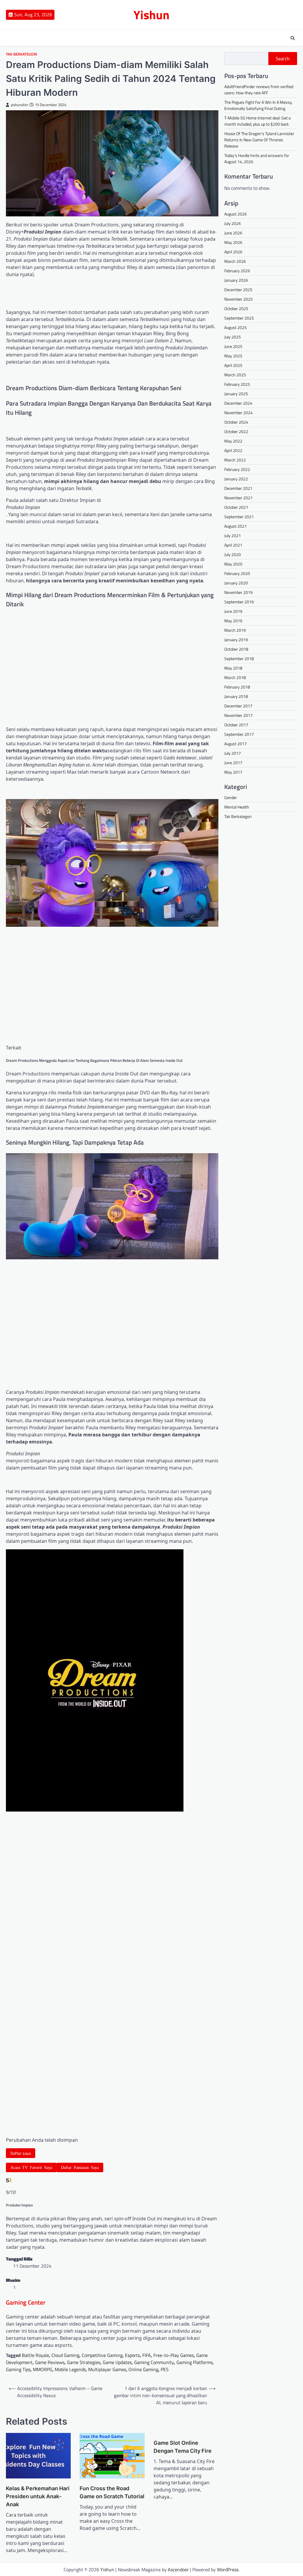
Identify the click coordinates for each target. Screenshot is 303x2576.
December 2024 (238, 403)
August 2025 (236, 327)
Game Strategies (84, 2362)
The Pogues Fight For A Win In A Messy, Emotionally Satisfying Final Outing (258, 105)
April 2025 (233, 365)
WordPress (228, 2569)
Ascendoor (178, 2569)
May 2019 (233, 621)
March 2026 (235, 261)
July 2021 (233, 536)
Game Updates (117, 2362)
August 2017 (236, 744)
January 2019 (236, 640)
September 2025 (239, 318)
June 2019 (233, 611)
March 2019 (235, 630)
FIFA (147, 2355)
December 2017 (238, 706)
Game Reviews (50, 2362)
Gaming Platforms (194, 2362)
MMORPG (43, 2369)
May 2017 (233, 772)
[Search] (293, 38)
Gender (231, 797)
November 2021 (238, 498)
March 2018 (235, 677)
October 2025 (236, 308)
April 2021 (233, 545)
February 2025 (237, 384)
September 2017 (239, 734)
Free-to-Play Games (174, 2355)
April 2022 (233, 450)
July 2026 (233, 223)
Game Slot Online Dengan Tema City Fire (183, 2447)
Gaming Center (26, 2302)
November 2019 (238, 592)
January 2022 (236, 479)
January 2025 (236, 394)
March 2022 (235, 460)
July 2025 (233, 337)
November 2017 (238, 715)
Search (283, 59)
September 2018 (239, 658)
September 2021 (239, 517)
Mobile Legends (70, 2369)
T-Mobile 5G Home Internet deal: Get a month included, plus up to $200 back (257, 121)
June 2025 (233, 346)
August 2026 (236, 214)
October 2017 (236, 725)
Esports (132, 2355)
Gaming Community (154, 2362)
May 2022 (233, 441)
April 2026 (233, 252)
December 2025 (238, 290)
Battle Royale (36, 2355)
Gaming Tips (18, 2369)
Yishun (151, 15)
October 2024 (236, 422)
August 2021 (236, 526)
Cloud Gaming (65, 2355)
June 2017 (233, 763)
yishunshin (19, 105)
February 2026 (237, 271)
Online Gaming (143, 2369)
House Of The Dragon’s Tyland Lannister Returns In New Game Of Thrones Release (259, 140)
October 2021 (236, 507)
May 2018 (233, 668)
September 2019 (239, 602)
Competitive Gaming (102, 2355)
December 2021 (238, 488)
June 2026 (233, 233)
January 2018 (236, 696)
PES (165, 2369)
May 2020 (233, 564)
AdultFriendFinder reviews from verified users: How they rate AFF (259, 90)
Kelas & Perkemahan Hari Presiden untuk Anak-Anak (38, 2496)
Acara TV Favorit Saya (31, 2167)
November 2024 (238, 413)
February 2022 (237, 469)
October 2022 (236, 431)
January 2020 (236, 583)
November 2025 (238, 299)
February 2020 (237, 573)
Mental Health (237, 807)
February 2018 (237, 687)
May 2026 (233, 242)
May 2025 (233, 356)
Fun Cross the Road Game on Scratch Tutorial (112, 2492)
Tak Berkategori (22, 54)
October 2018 (236, 649)
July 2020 (233, 554)
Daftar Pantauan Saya (80, 2167)
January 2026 (236, 280)
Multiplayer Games (107, 2369)
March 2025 (235, 375)
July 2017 (233, 753)
